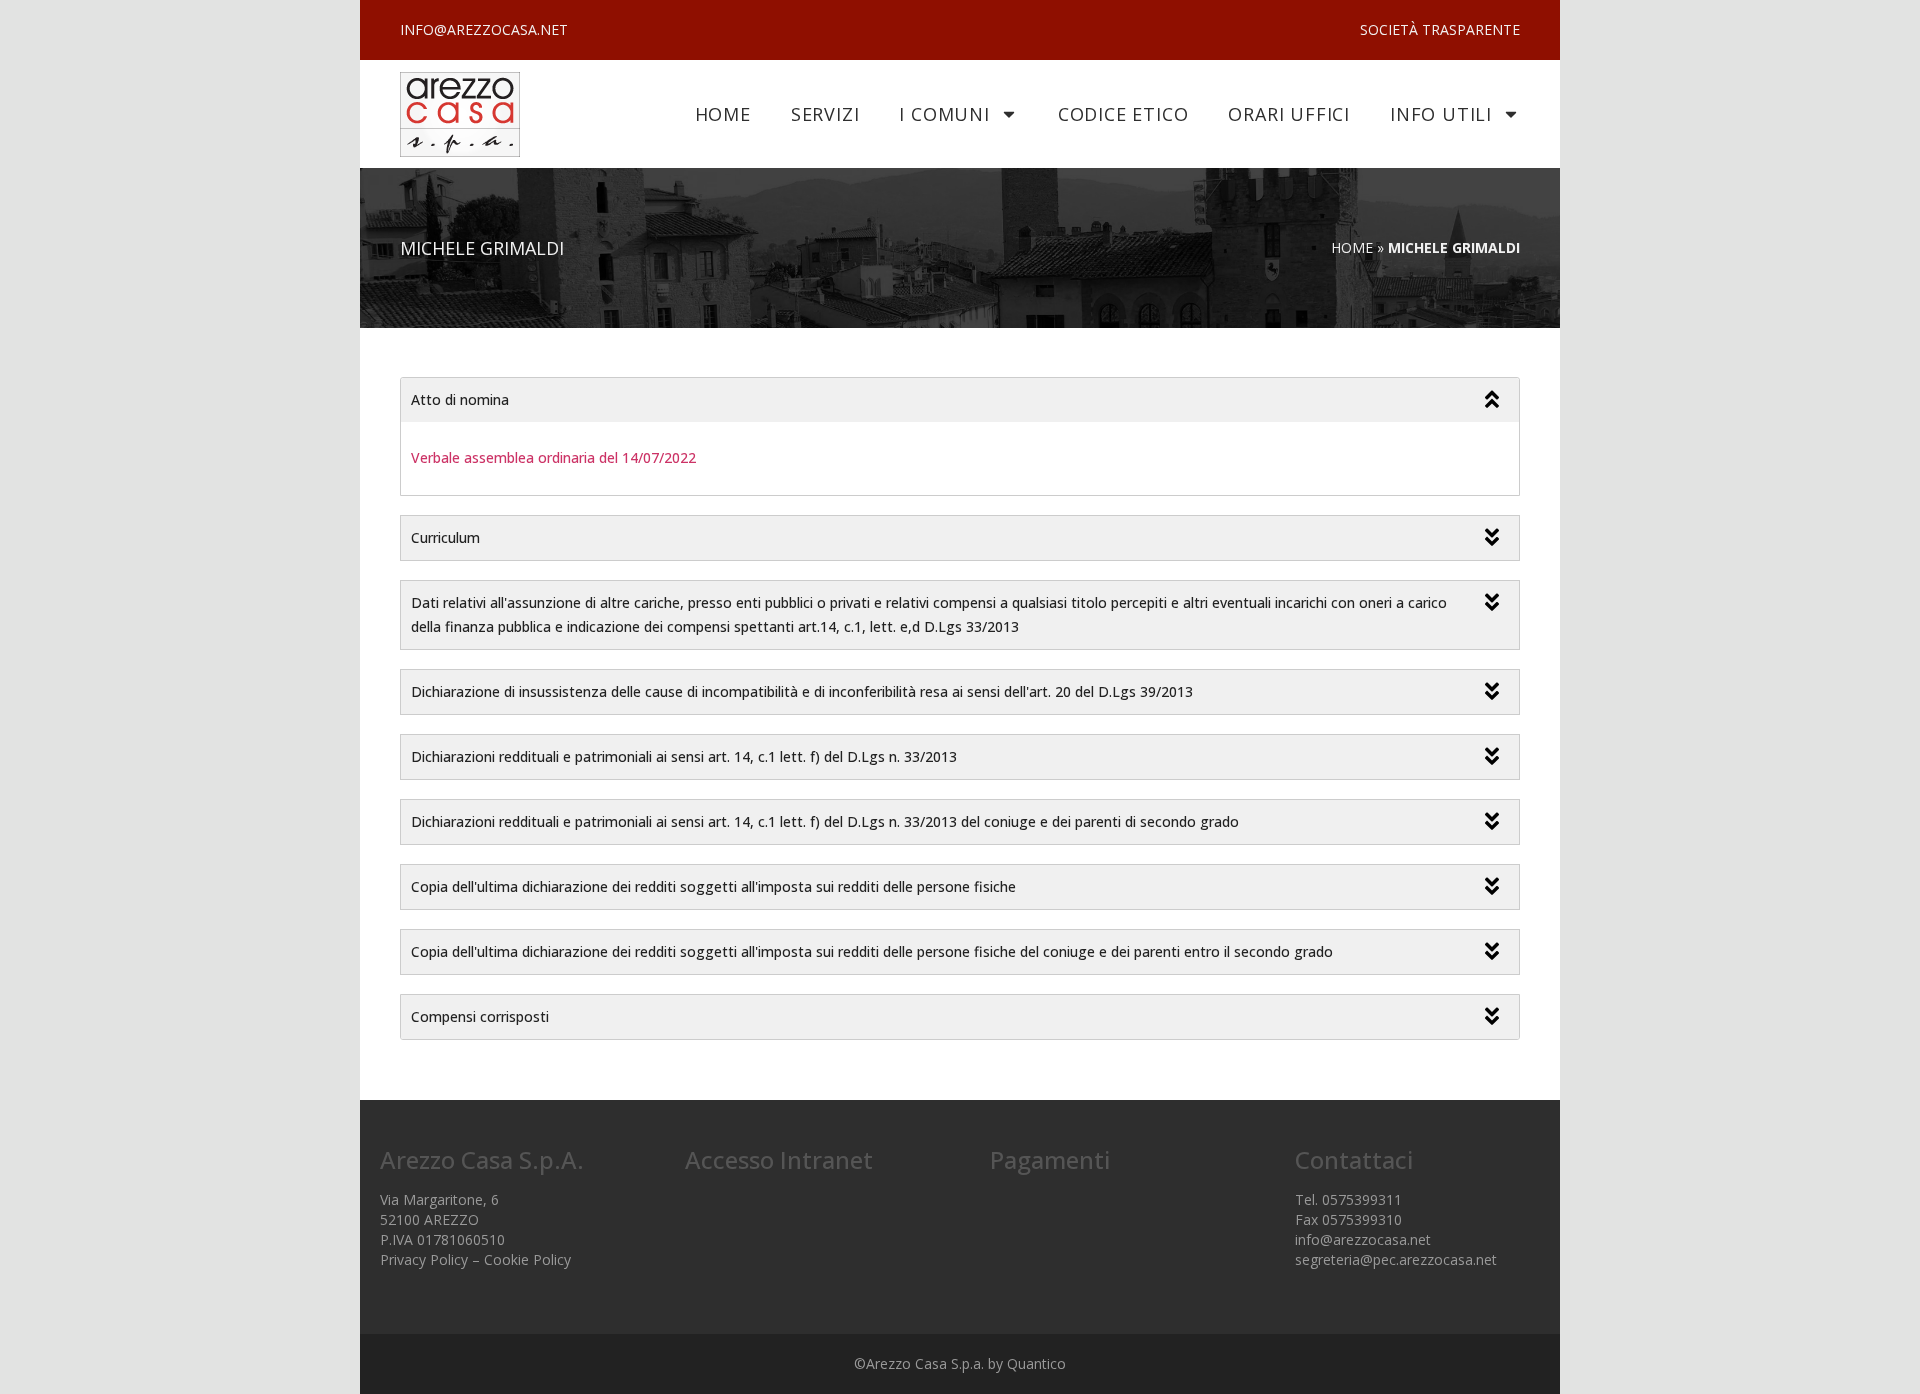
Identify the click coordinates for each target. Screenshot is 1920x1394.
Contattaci (1354, 1159)
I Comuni (944, 114)
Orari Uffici (1289, 114)
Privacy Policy (424, 1259)
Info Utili (1441, 114)
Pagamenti (1050, 1159)
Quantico (1036, 1363)
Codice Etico (1123, 114)
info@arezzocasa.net (1363, 1239)
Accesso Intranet (779, 1159)
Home (723, 114)
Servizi (825, 114)
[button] (960, 400)
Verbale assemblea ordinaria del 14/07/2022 (553, 457)
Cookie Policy (527, 1259)
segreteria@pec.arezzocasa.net (1396, 1259)
